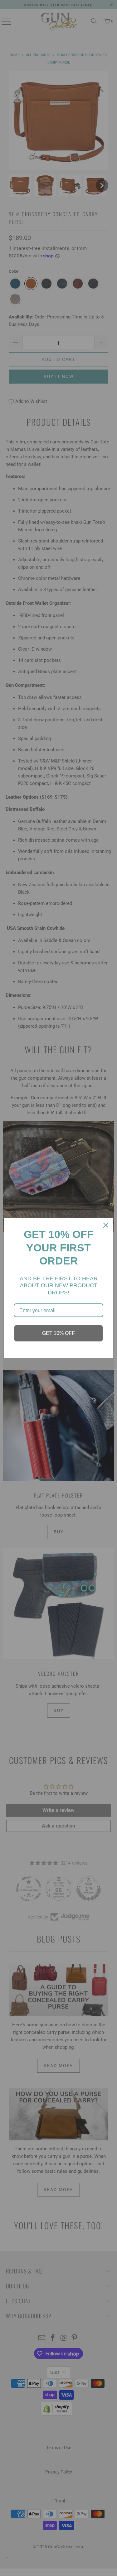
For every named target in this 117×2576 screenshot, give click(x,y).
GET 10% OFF (58, 1333)
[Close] (106, 1225)
